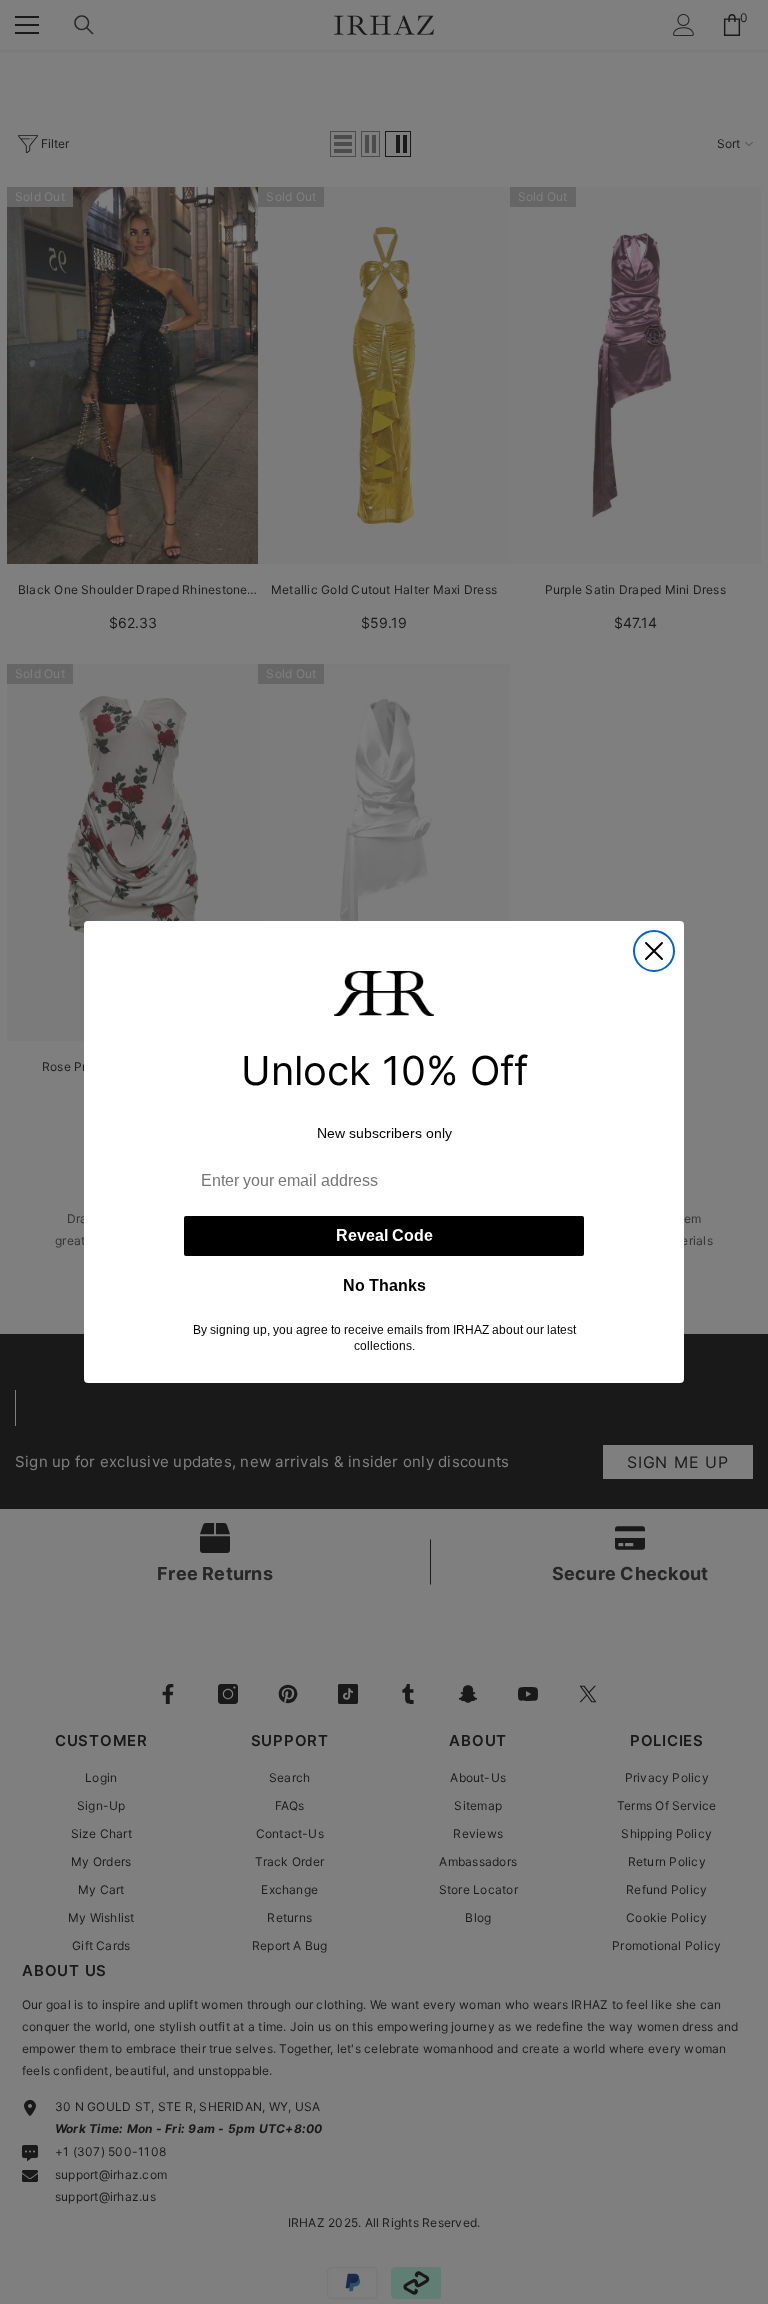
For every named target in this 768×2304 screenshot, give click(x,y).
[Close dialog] (654, 951)
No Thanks (384, 1285)
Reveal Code (384, 1235)
